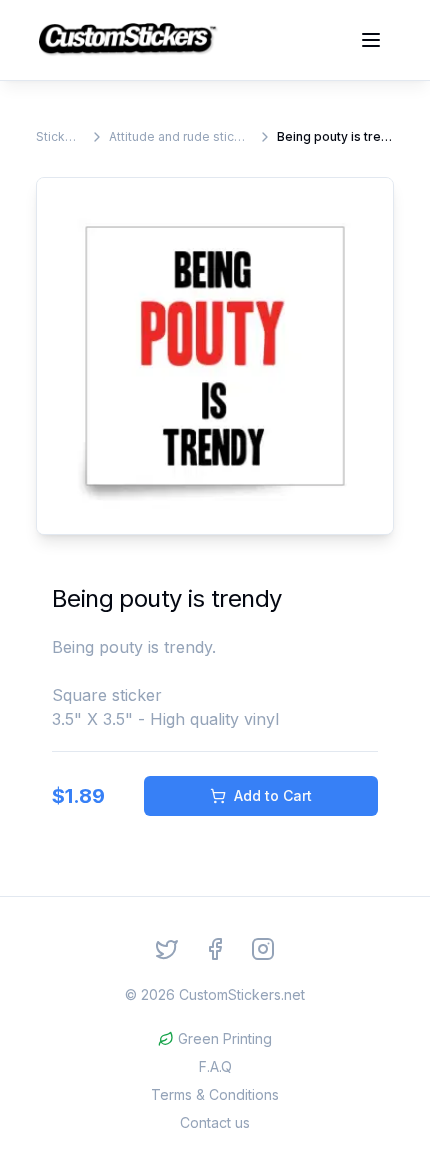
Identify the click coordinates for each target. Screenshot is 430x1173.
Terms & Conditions (215, 1094)
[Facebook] (215, 949)
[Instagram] (263, 949)
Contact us (215, 1122)
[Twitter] (167, 949)
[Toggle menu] (371, 40)
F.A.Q (215, 1066)
